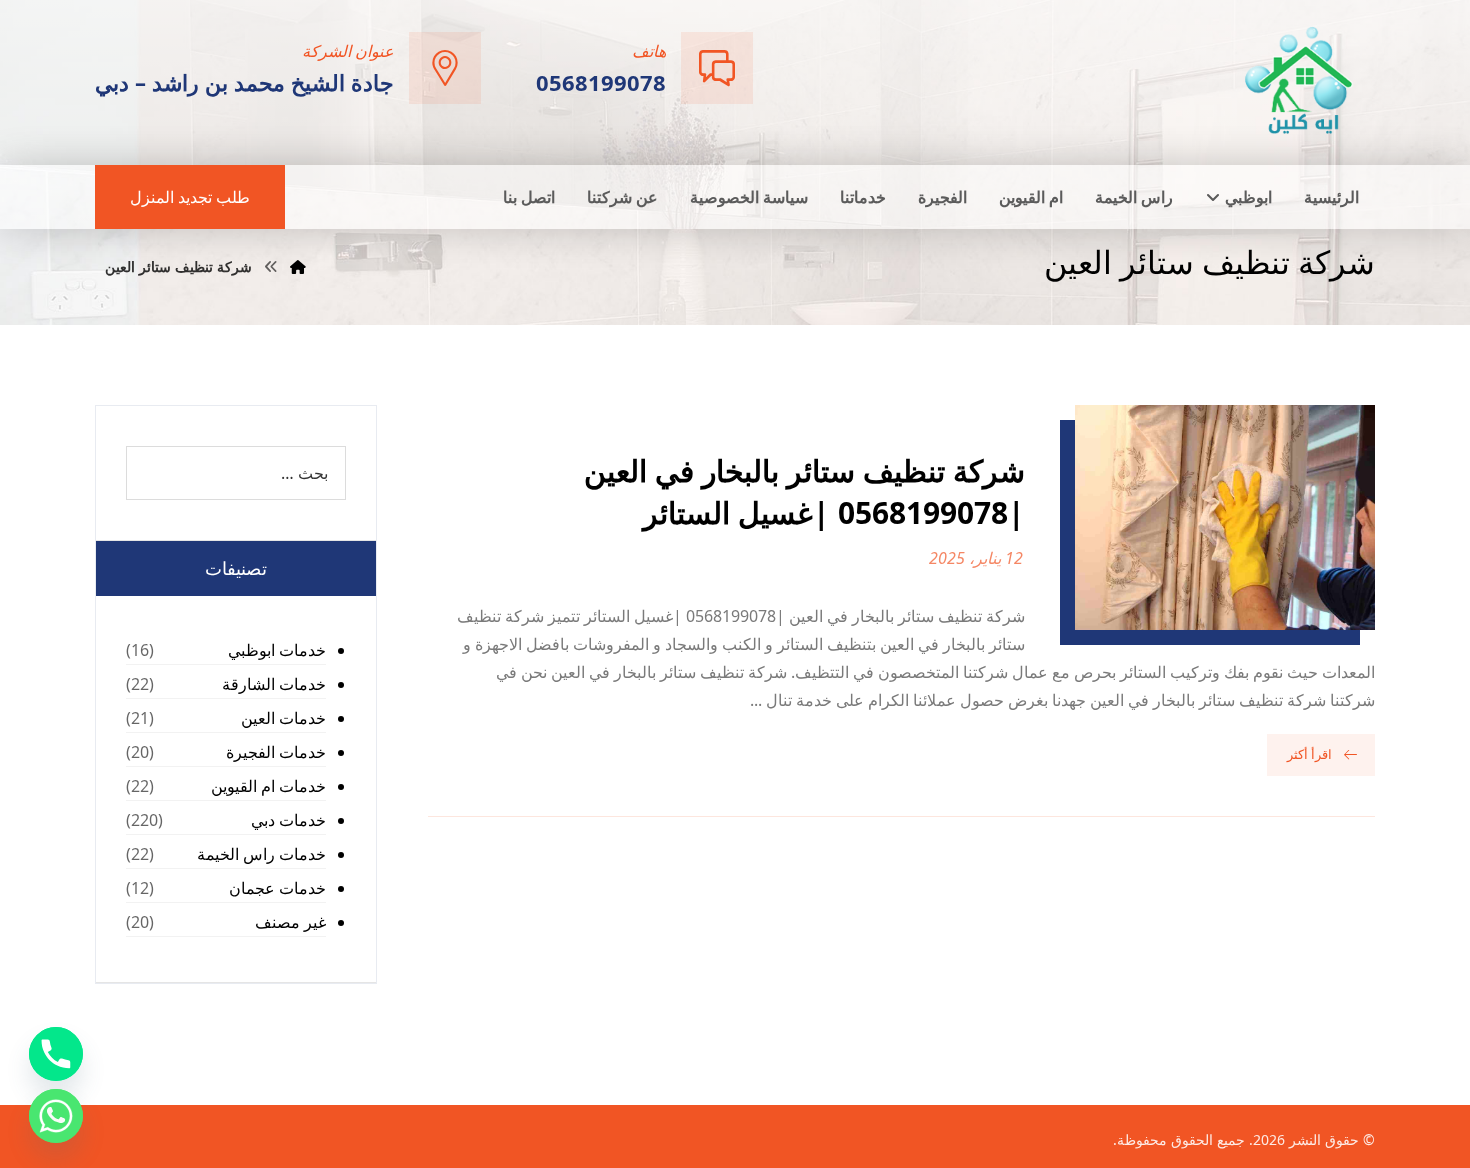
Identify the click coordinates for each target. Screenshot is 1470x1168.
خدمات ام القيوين (268, 786)
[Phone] (56, 1054)
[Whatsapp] (56, 1116)
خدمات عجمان (277, 888)
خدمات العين (283, 718)
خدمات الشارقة (274, 684)
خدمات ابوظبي (277, 650)
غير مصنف (290, 922)
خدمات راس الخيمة (261, 854)
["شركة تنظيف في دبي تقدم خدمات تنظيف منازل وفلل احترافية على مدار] (1300, 80)
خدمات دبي (288, 820)
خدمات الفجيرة (276, 752)
